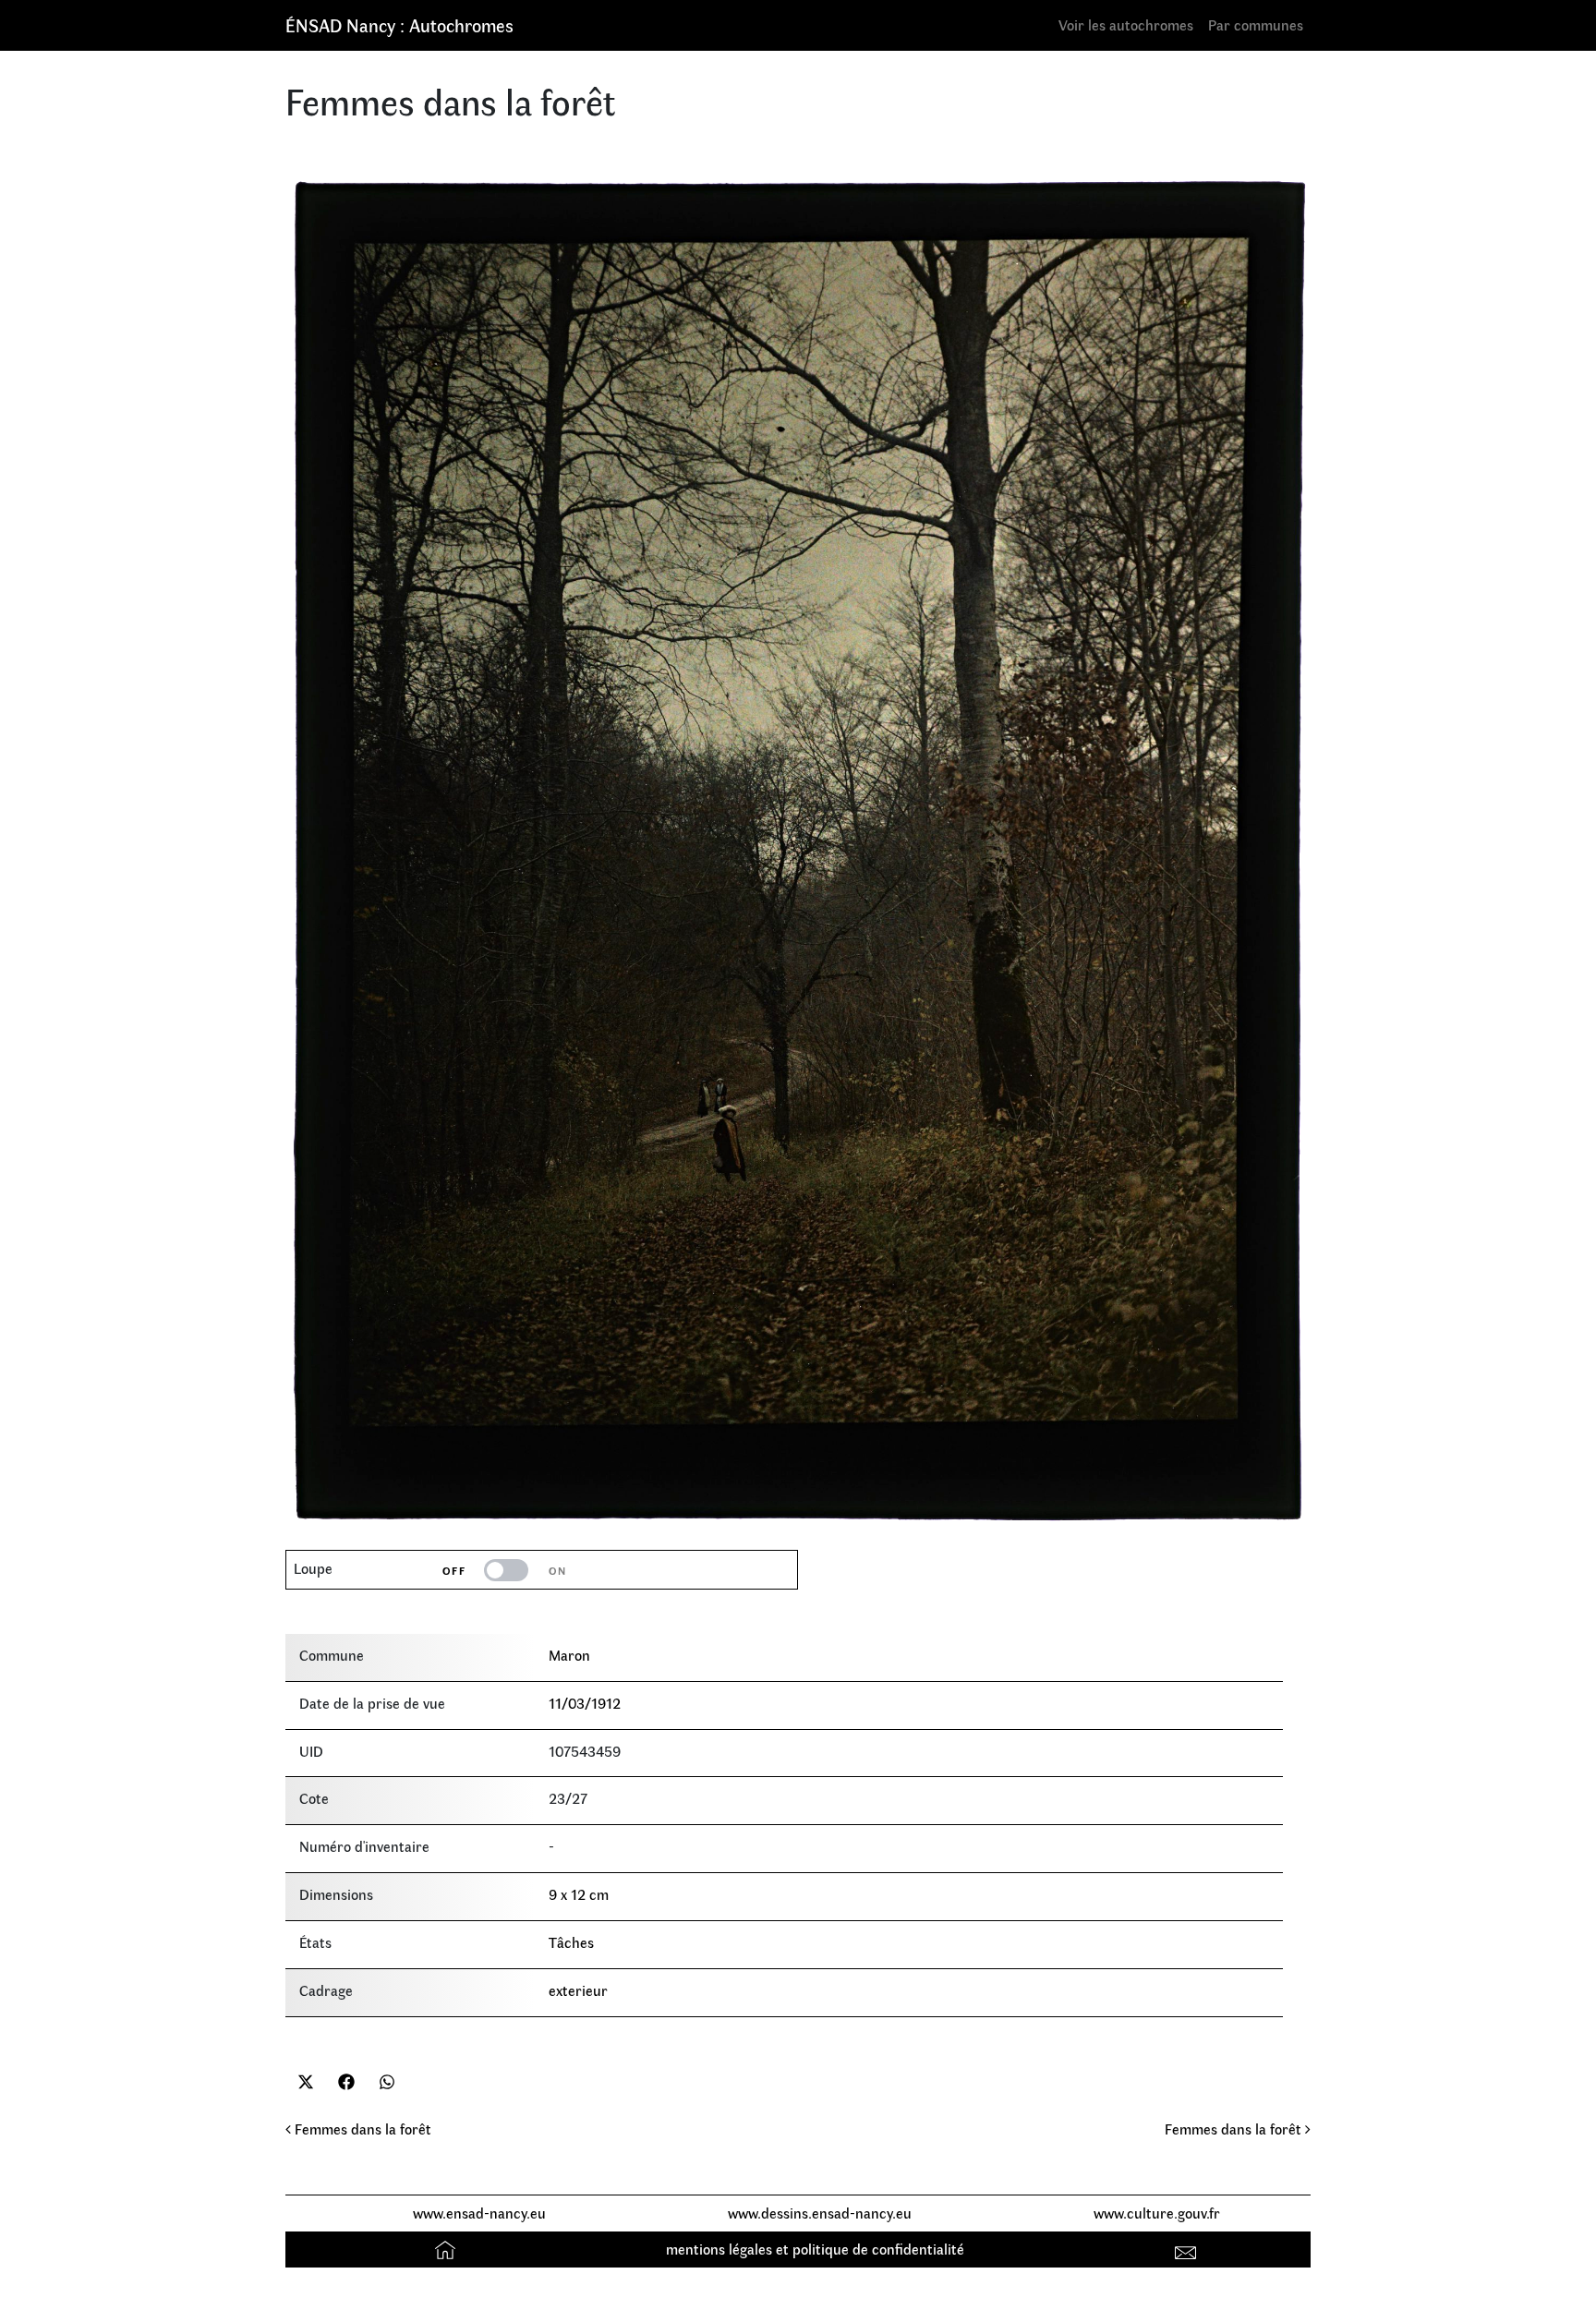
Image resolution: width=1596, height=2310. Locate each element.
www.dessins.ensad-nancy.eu (820, 2213)
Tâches (571, 1942)
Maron (569, 1655)
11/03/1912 (585, 1703)
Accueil (447, 2249)
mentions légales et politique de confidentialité (815, 2249)
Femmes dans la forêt (361, 2129)
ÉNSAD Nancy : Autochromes (399, 24)
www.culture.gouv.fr (1157, 2213)
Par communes (1256, 24)
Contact (1188, 2249)
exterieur (578, 1990)
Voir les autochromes (1126, 24)
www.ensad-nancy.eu (479, 2213)
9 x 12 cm (579, 1894)
